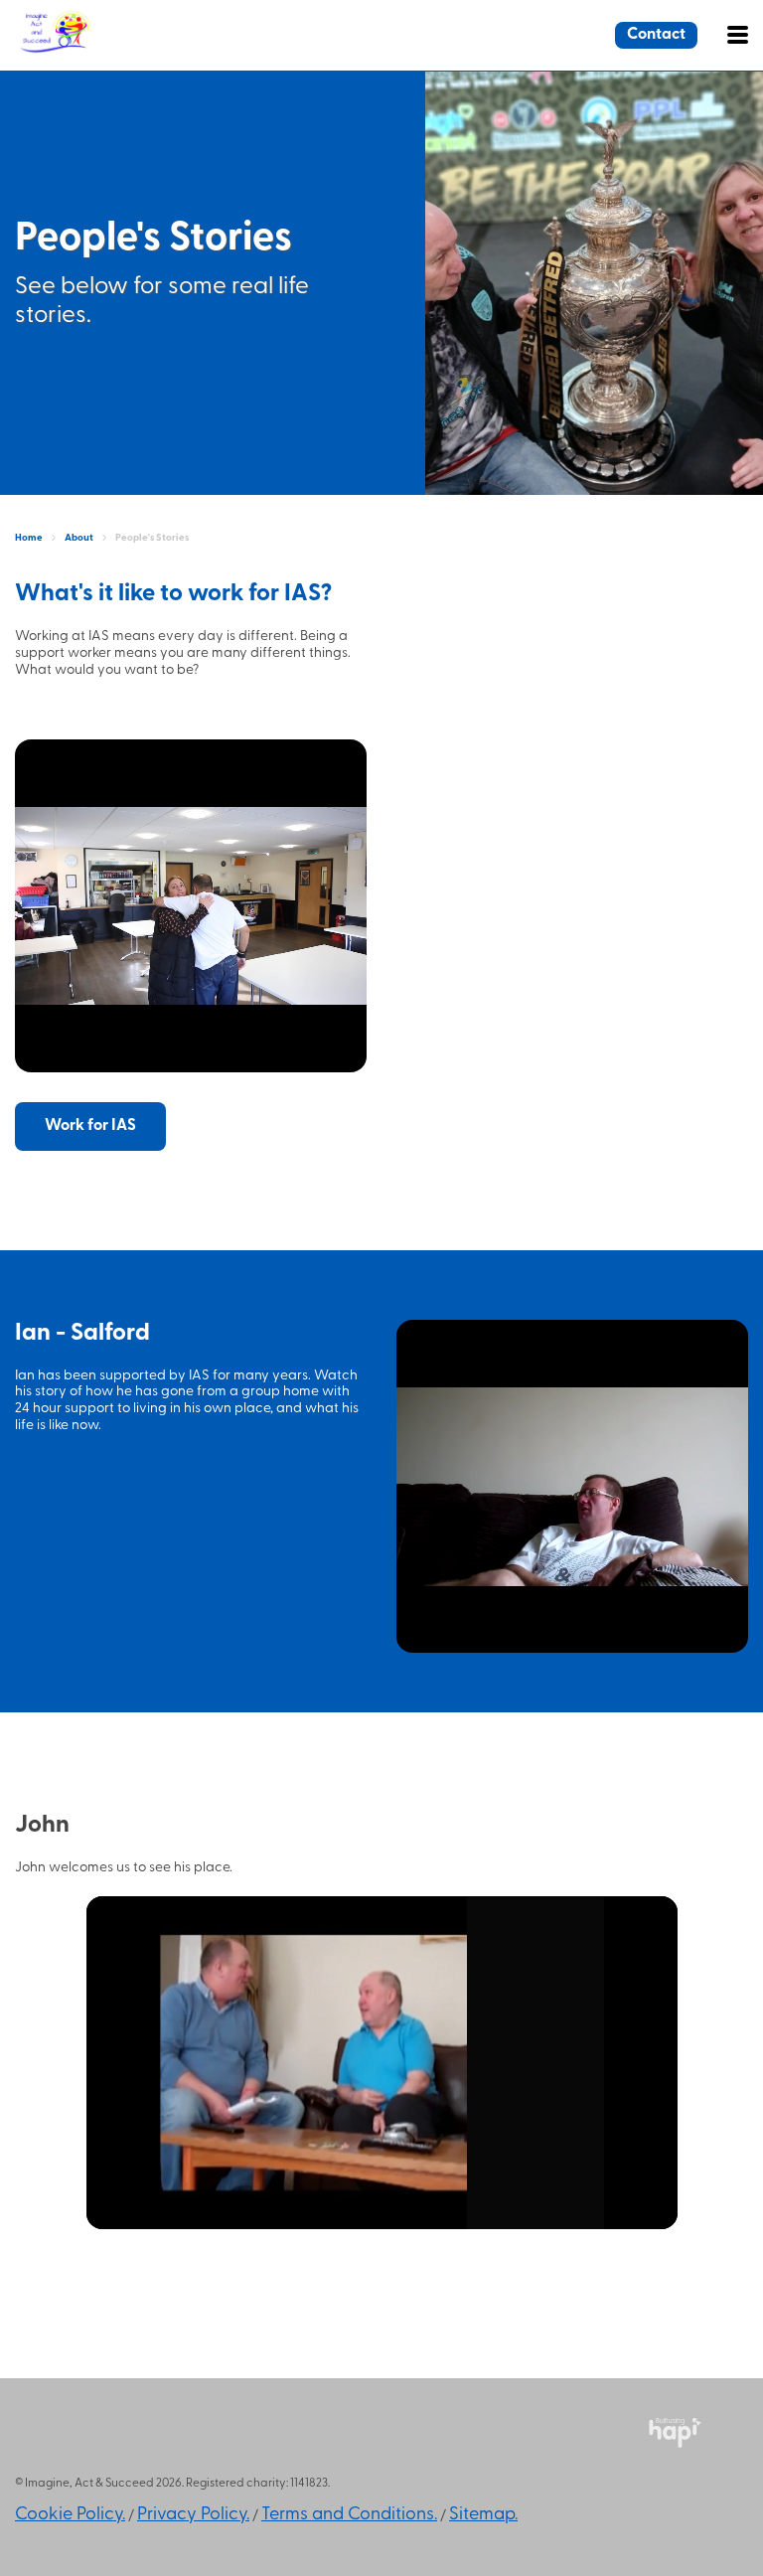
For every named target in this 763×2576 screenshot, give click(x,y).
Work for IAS (90, 1126)
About (79, 538)
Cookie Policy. (70, 2515)
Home (29, 538)
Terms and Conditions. (349, 2515)
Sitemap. (483, 2515)
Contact (656, 35)
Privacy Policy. (193, 2515)
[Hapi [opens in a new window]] (675, 2444)
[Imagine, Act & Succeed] (99, 50)
